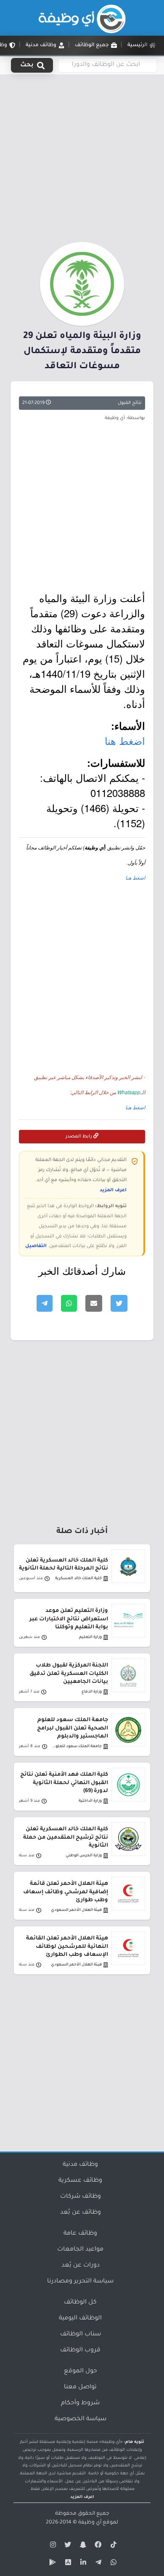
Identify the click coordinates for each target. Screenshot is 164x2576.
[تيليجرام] (97, 2564)
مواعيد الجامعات (80, 2250)
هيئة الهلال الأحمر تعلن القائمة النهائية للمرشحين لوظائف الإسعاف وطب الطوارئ (67, 1947)
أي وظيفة (90, 2523)
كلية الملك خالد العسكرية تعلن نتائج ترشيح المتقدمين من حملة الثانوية (66, 1837)
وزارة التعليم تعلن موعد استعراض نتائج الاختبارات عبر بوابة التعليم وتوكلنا (69, 1619)
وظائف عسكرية (80, 2181)
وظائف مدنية (80, 2165)
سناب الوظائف (81, 2335)
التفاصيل (36, 1246)
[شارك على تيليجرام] (45, 1303)
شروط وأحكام (80, 2403)
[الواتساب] (112, 2564)
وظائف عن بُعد (81, 2213)
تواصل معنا (80, 2387)
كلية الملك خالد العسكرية (78, 1579)
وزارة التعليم (90, 1637)
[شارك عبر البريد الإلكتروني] (94, 1303)
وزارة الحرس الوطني (84, 1856)
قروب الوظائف (80, 2351)
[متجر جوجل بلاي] (52, 2564)
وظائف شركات (81, 2197)
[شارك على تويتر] (119, 1303)
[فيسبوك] (97, 2546)
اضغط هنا (125, 740)
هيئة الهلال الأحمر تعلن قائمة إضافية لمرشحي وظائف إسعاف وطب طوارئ (66, 1892)
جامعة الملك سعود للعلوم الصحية (76, 1747)
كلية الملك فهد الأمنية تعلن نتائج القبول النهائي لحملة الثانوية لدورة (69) (64, 1783)
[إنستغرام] (52, 2546)
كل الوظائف (80, 2303)
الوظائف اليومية (80, 2319)
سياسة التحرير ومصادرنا (80, 2282)
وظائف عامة (80, 2234)
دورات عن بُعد (81, 2266)
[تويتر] (67, 2546)
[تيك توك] (112, 2546)
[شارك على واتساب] (69, 1303)
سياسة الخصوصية (81, 2419)
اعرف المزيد (113, 1190)
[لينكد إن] (82, 2564)
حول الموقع (81, 2372)
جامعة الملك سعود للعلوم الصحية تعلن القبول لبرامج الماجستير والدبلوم (73, 1728)
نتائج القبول (130, 403)
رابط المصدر (79, 1137)
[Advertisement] (82, 157)
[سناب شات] (82, 2546)
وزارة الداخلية (90, 1801)
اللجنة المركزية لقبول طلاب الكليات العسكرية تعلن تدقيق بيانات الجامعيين (69, 1674)
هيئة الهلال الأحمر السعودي (76, 1910)
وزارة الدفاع (92, 1692)
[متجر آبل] (67, 2564)
